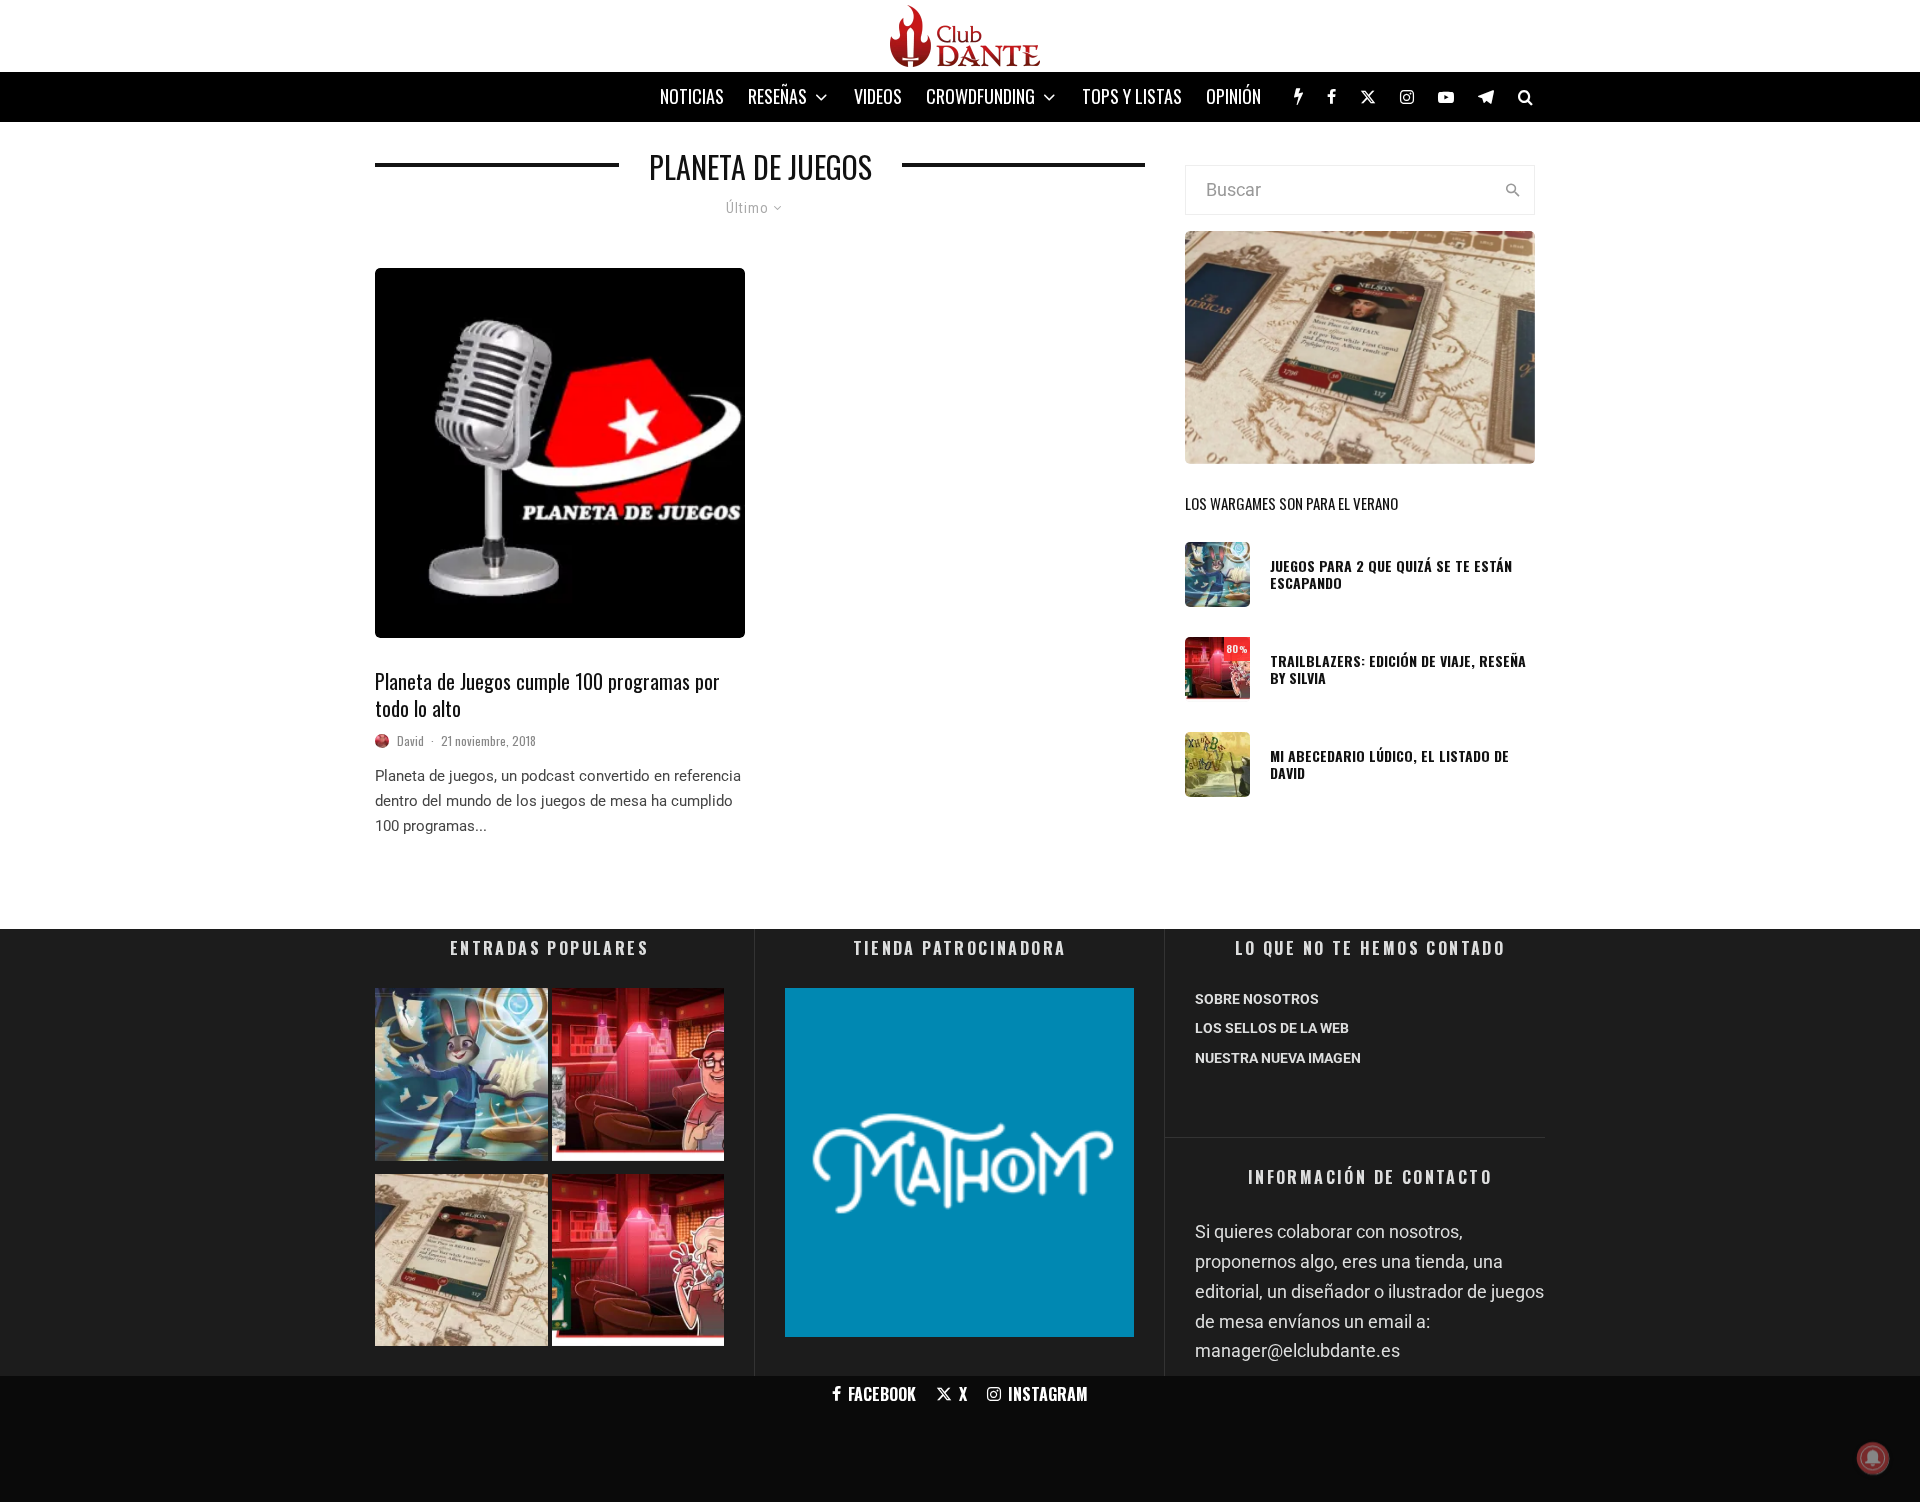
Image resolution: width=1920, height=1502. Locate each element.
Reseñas (777, 96)
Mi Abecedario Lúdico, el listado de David (1389, 765)
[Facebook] (1331, 97)
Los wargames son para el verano (1291, 503)
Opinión (1233, 96)
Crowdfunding (980, 96)
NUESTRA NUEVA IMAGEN (1278, 1058)
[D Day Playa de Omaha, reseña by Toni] (638, 1078)
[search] (1512, 190)
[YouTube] (1446, 97)
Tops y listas (1132, 96)
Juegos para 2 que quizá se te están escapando (1391, 575)
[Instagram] (1407, 97)
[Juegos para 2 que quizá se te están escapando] (461, 1078)
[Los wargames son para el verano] (461, 1264)
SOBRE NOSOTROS (1257, 999)
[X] (1368, 97)
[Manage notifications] (1873, 1458)
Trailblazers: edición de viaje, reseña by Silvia (1398, 670)
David (410, 740)
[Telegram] (1486, 97)
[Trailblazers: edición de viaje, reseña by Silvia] (638, 1264)
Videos (878, 96)
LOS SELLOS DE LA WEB (1272, 1028)
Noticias (692, 96)
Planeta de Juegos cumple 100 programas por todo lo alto (547, 694)
